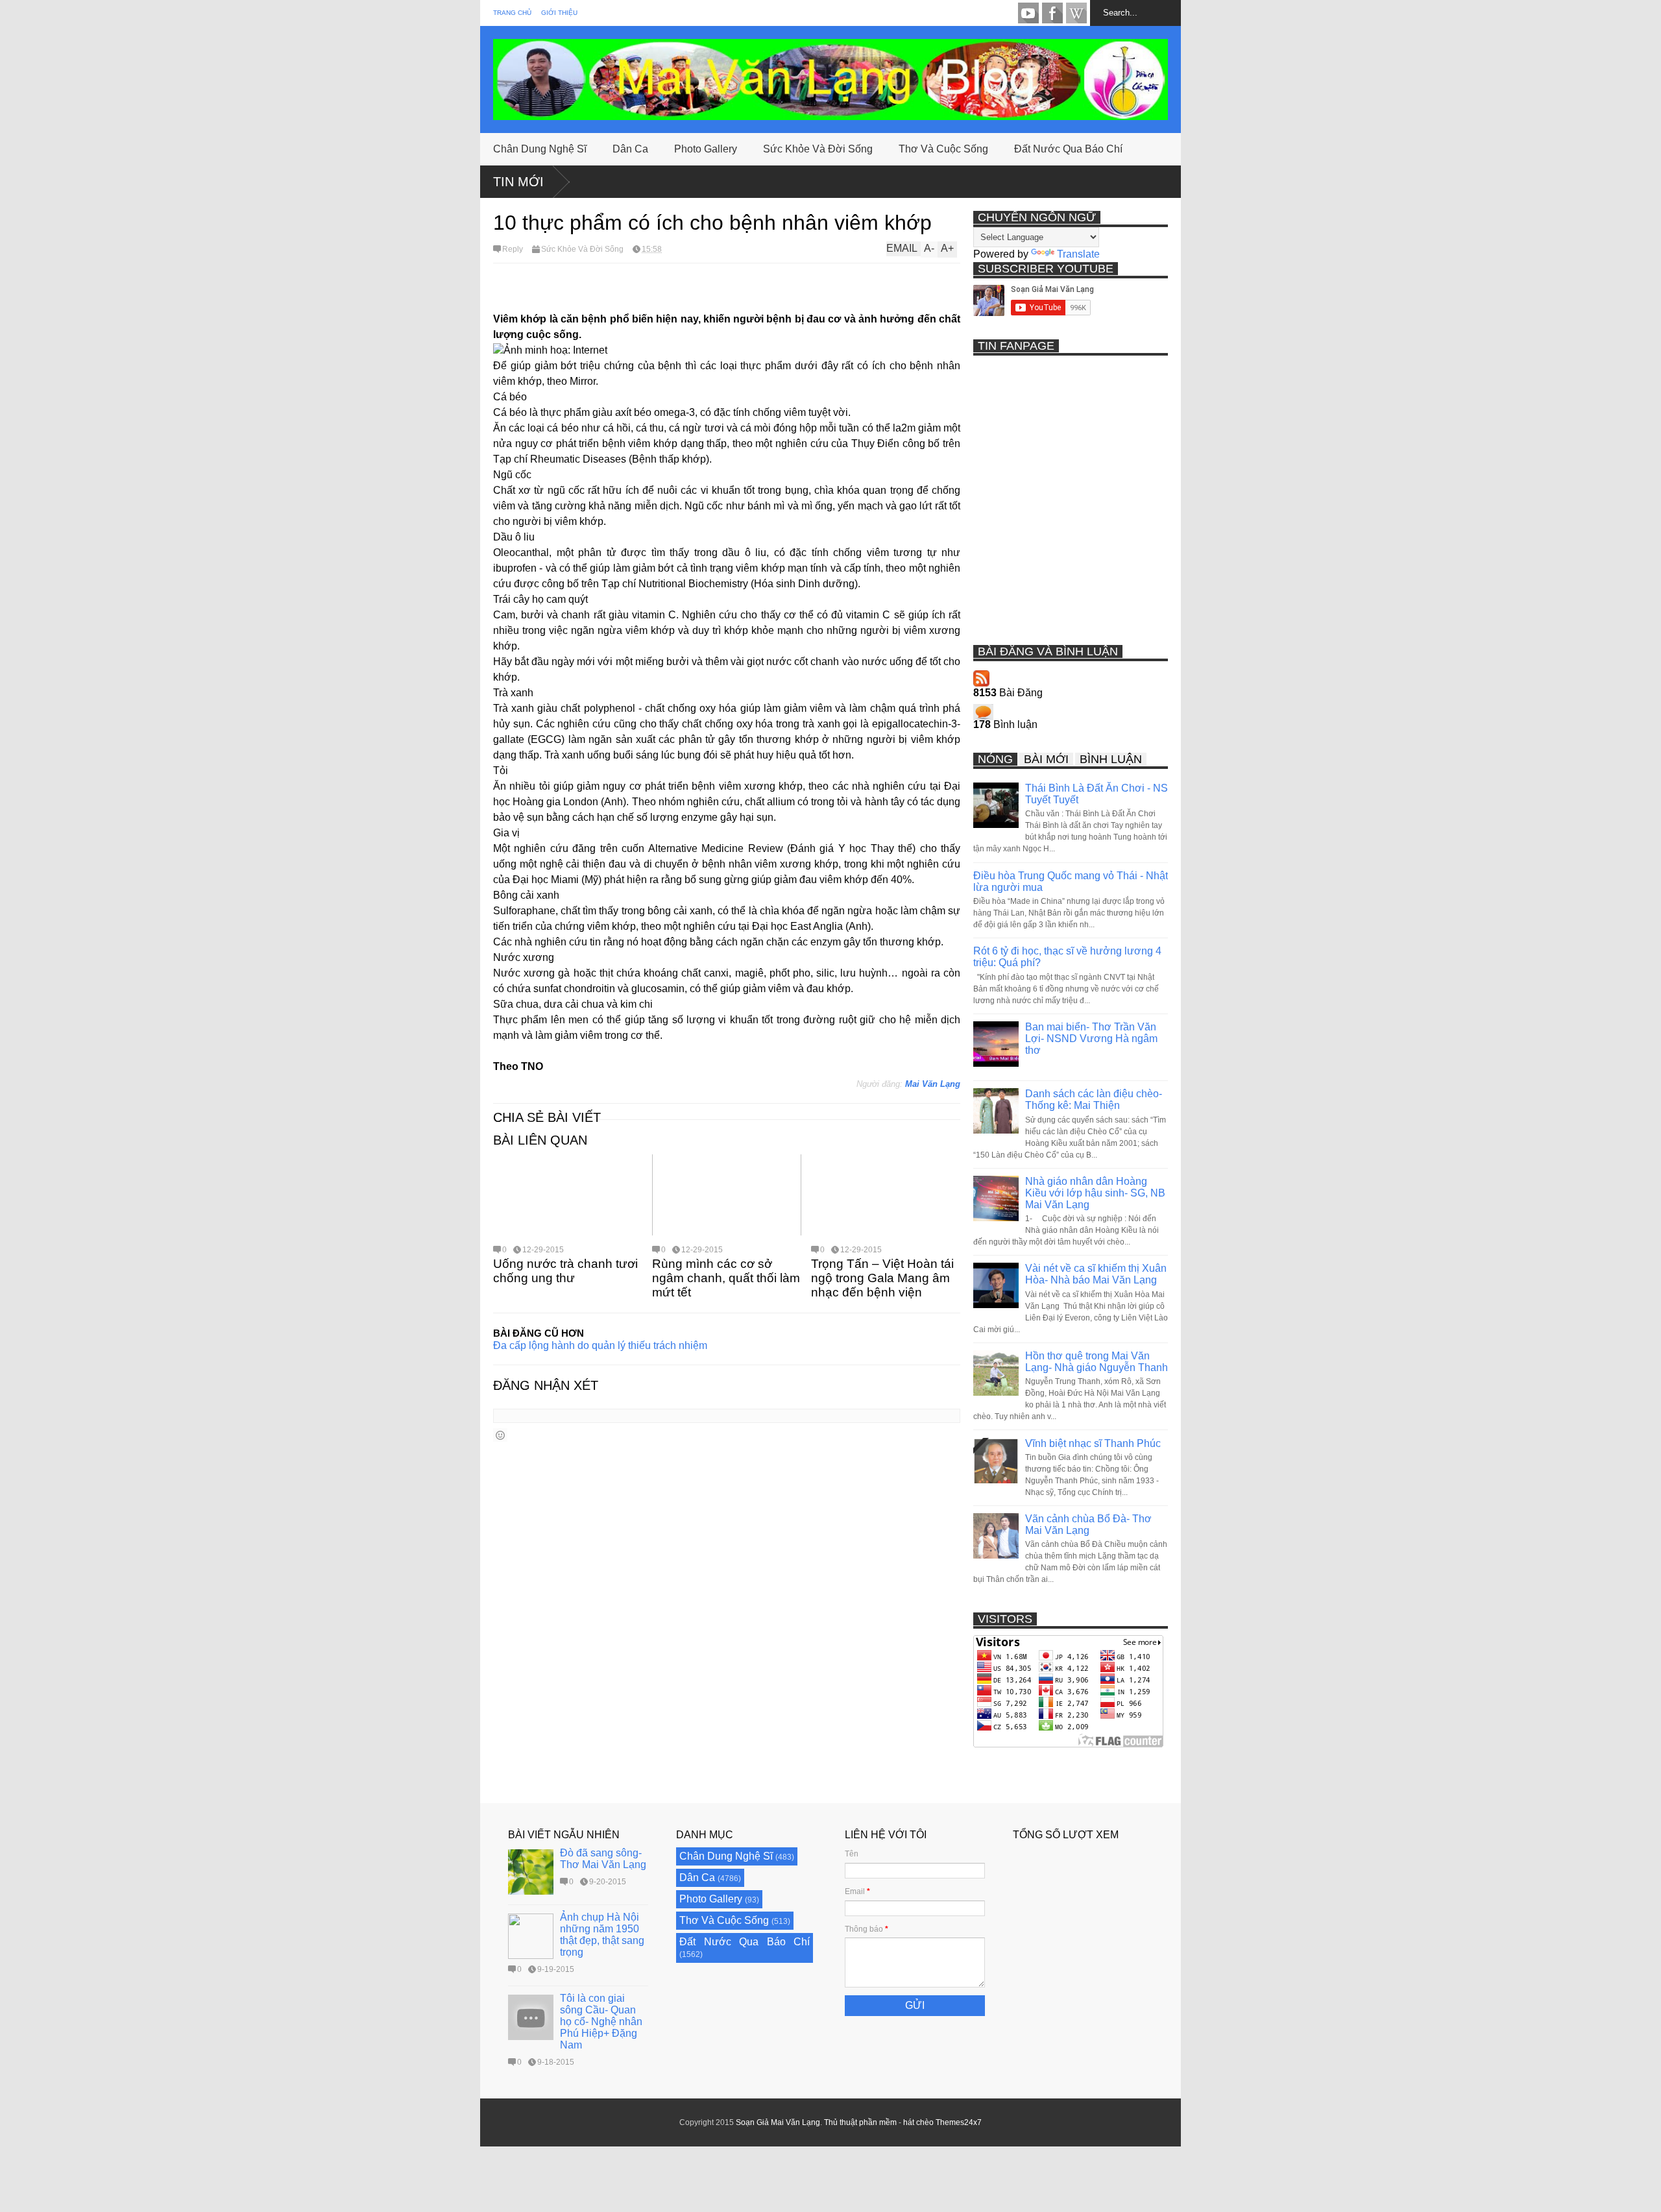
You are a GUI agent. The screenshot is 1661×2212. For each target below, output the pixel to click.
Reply (513, 249)
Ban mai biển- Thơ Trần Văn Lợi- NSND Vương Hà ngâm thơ (1091, 1039)
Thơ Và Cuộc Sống (943, 149)
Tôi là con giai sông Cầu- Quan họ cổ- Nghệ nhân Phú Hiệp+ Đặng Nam (601, 2022)
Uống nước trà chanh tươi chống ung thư (565, 1271)
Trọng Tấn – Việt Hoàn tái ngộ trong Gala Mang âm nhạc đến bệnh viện (882, 1278)
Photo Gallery (706, 149)
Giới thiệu (559, 13)
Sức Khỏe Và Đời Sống (818, 149)
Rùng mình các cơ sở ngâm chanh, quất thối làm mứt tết (726, 1278)
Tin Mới (518, 182)
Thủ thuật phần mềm (860, 2122)
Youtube (1028, 13)
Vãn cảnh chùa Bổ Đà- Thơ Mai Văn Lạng (1088, 1525)
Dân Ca (630, 149)
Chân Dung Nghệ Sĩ (540, 149)
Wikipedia (1076, 13)
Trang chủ (512, 13)
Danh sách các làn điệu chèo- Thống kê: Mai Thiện (1094, 1100)
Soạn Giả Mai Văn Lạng (778, 2122)
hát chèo (918, 2122)
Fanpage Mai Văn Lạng (1052, 13)
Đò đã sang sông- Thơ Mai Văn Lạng (603, 1859)
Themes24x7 (959, 2122)
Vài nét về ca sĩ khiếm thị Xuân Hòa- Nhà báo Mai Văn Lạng (1096, 1274)
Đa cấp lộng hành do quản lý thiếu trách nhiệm (600, 1345)
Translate (1078, 254)
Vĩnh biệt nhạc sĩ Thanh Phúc (1093, 1443)
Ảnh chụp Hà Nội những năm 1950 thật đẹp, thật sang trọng (602, 1935)
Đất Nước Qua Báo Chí (1068, 149)
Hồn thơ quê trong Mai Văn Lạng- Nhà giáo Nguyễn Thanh (1097, 1362)
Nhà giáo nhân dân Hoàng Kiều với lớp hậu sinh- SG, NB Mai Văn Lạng (1095, 1193)
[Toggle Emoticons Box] (500, 1435)
